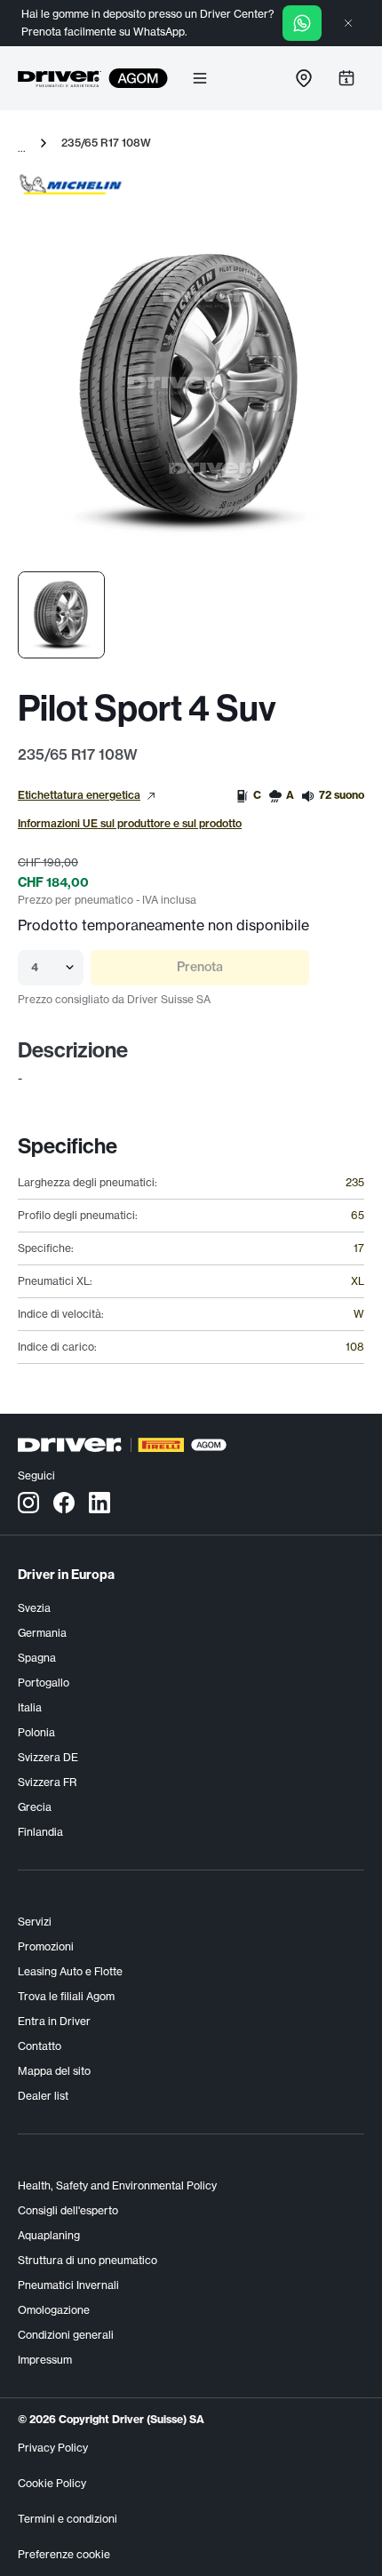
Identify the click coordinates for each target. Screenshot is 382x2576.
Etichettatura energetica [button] (79, 795)
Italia (30, 1707)
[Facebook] (64, 1502)
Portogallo (44, 1683)
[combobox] (32, 968)
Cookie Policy (52, 2483)
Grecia (35, 1807)
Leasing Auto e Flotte (70, 1971)
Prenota (200, 967)
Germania (42, 1633)
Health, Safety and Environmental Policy (117, 2185)
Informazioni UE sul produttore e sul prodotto (130, 823)
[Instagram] (28, 1502)
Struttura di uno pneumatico (88, 2260)
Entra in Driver (54, 2021)
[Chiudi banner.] (348, 23)
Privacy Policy (53, 2448)
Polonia (36, 1732)
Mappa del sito (54, 2071)
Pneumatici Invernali (68, 2285)
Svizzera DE (48, 1757)
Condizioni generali (66, 2335)
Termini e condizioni (68, 2519)
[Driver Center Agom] (60, 78)
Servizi (35, 1922)
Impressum (45, 2360)
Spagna (37, 1658)
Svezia (34, 1608)
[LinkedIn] (99, 1502)
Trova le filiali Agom (66, 1996)
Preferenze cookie (64, 2554)
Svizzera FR (47, 1782)
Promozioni (46, 1946)
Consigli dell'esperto (68, 2210)
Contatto (40, 2046)
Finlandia (40, 1832)
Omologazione (54, 2310)
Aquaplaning (49, 2235)
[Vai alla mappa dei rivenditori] (304, 78)
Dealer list (43, 2096)
